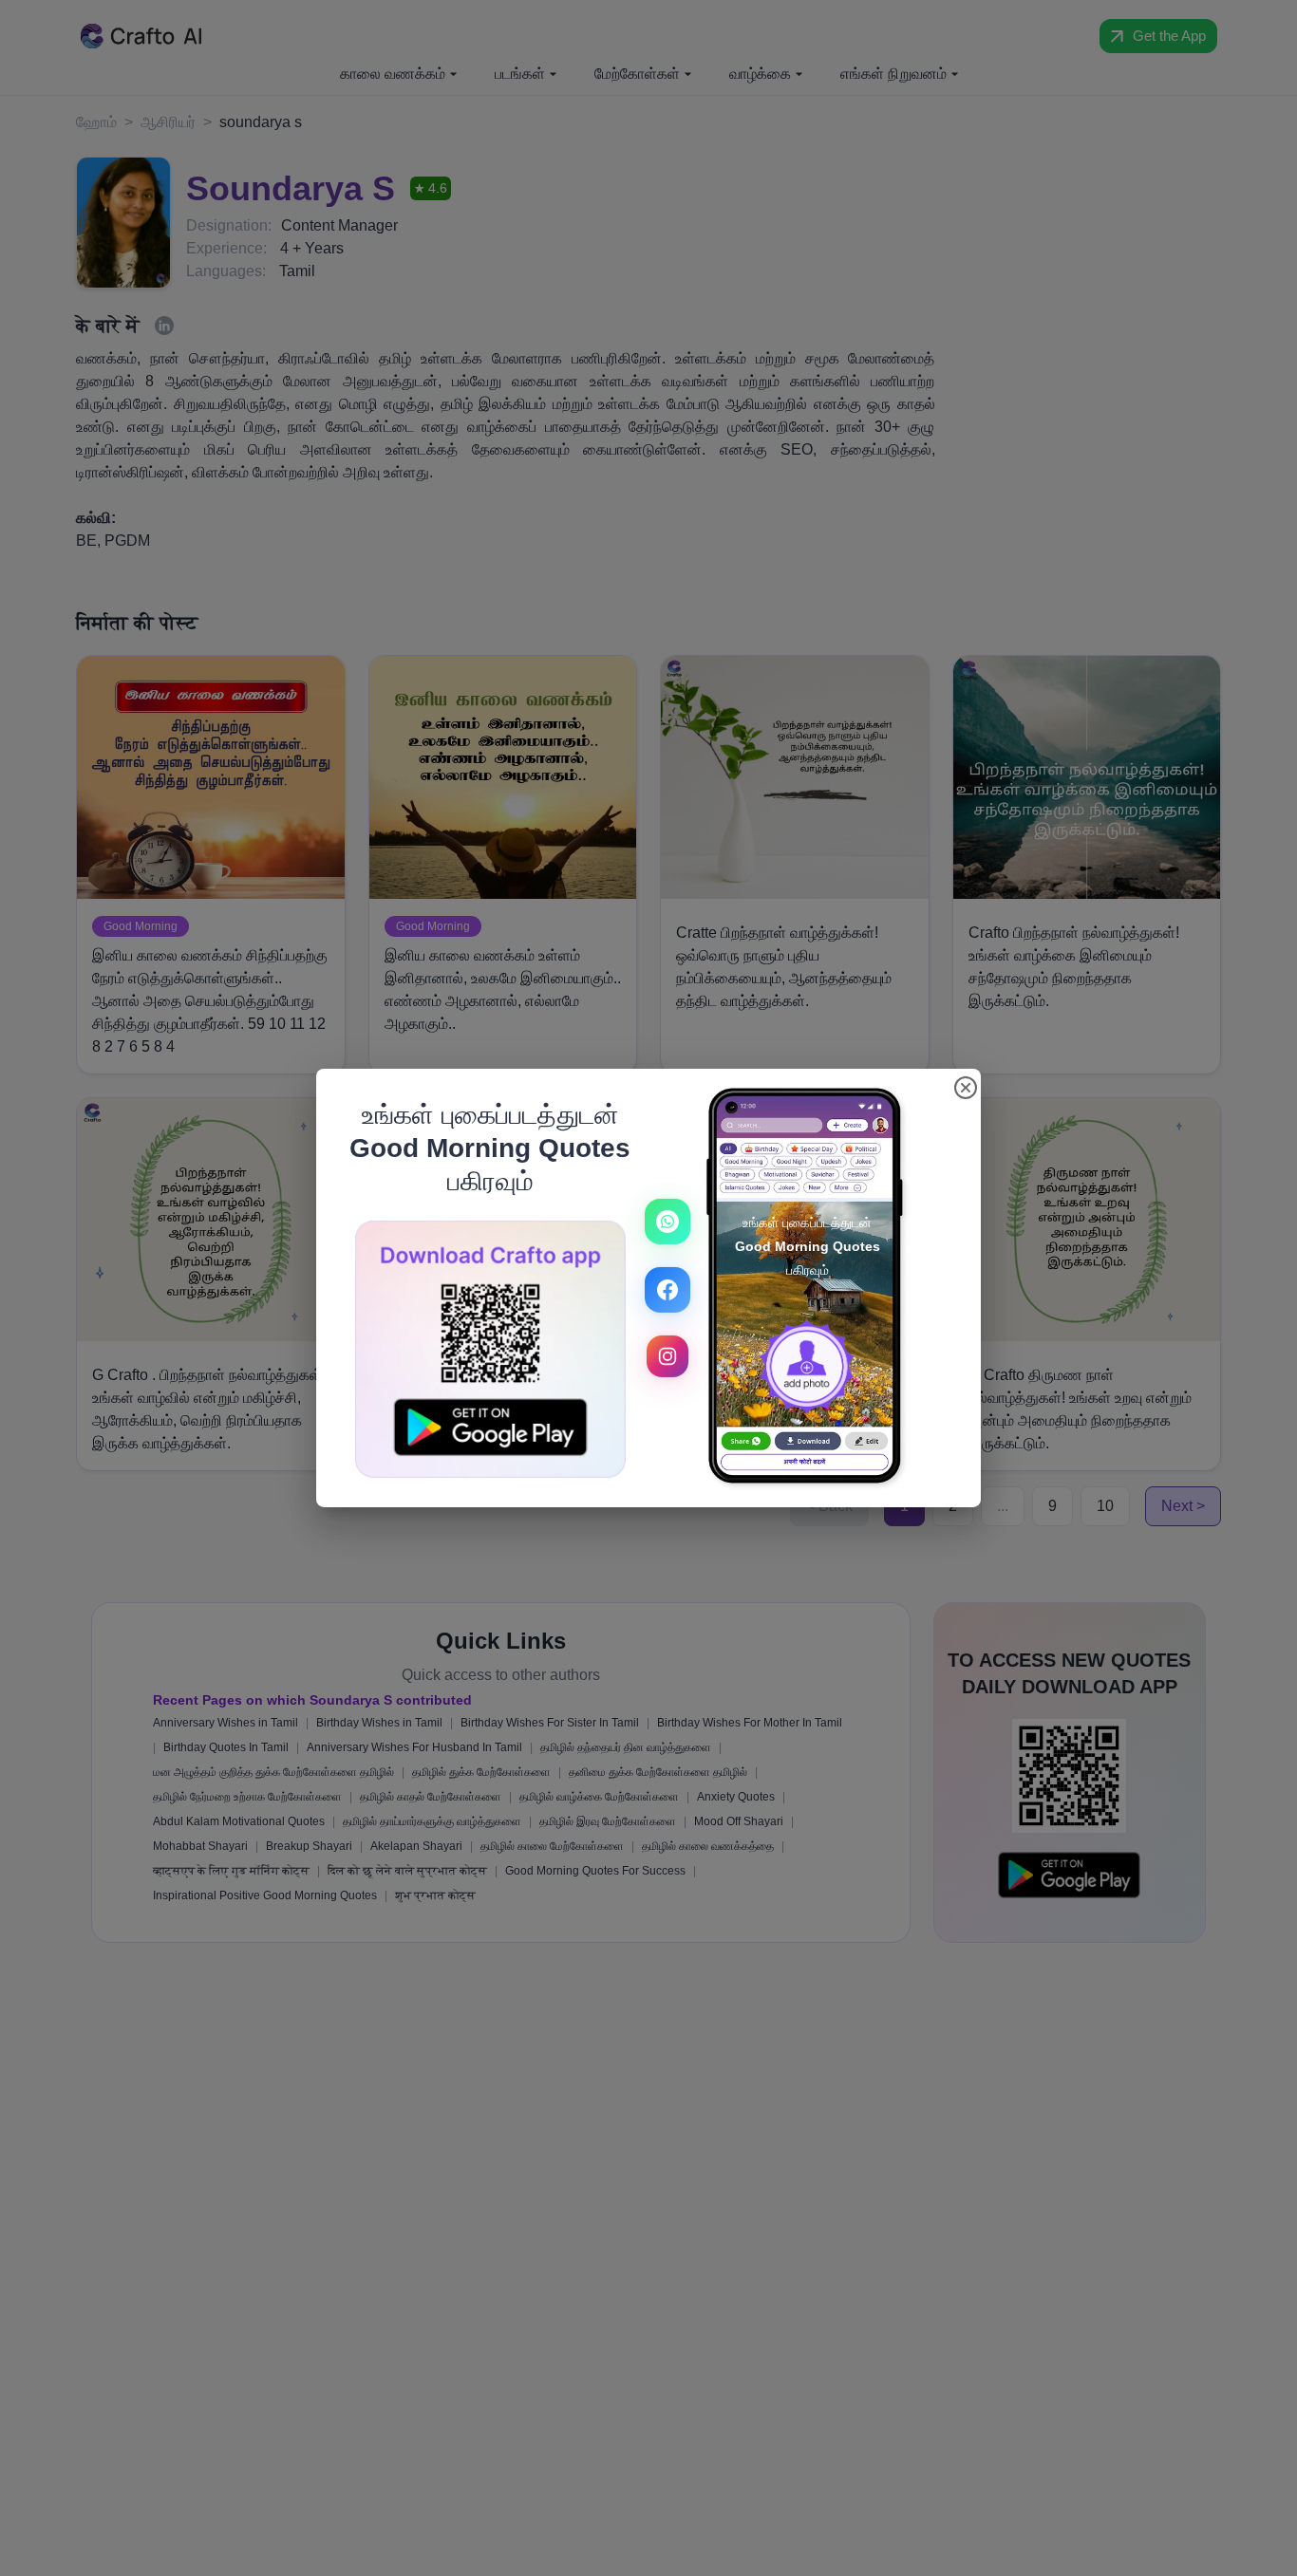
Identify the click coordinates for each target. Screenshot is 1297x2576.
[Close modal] (966, 1088)
